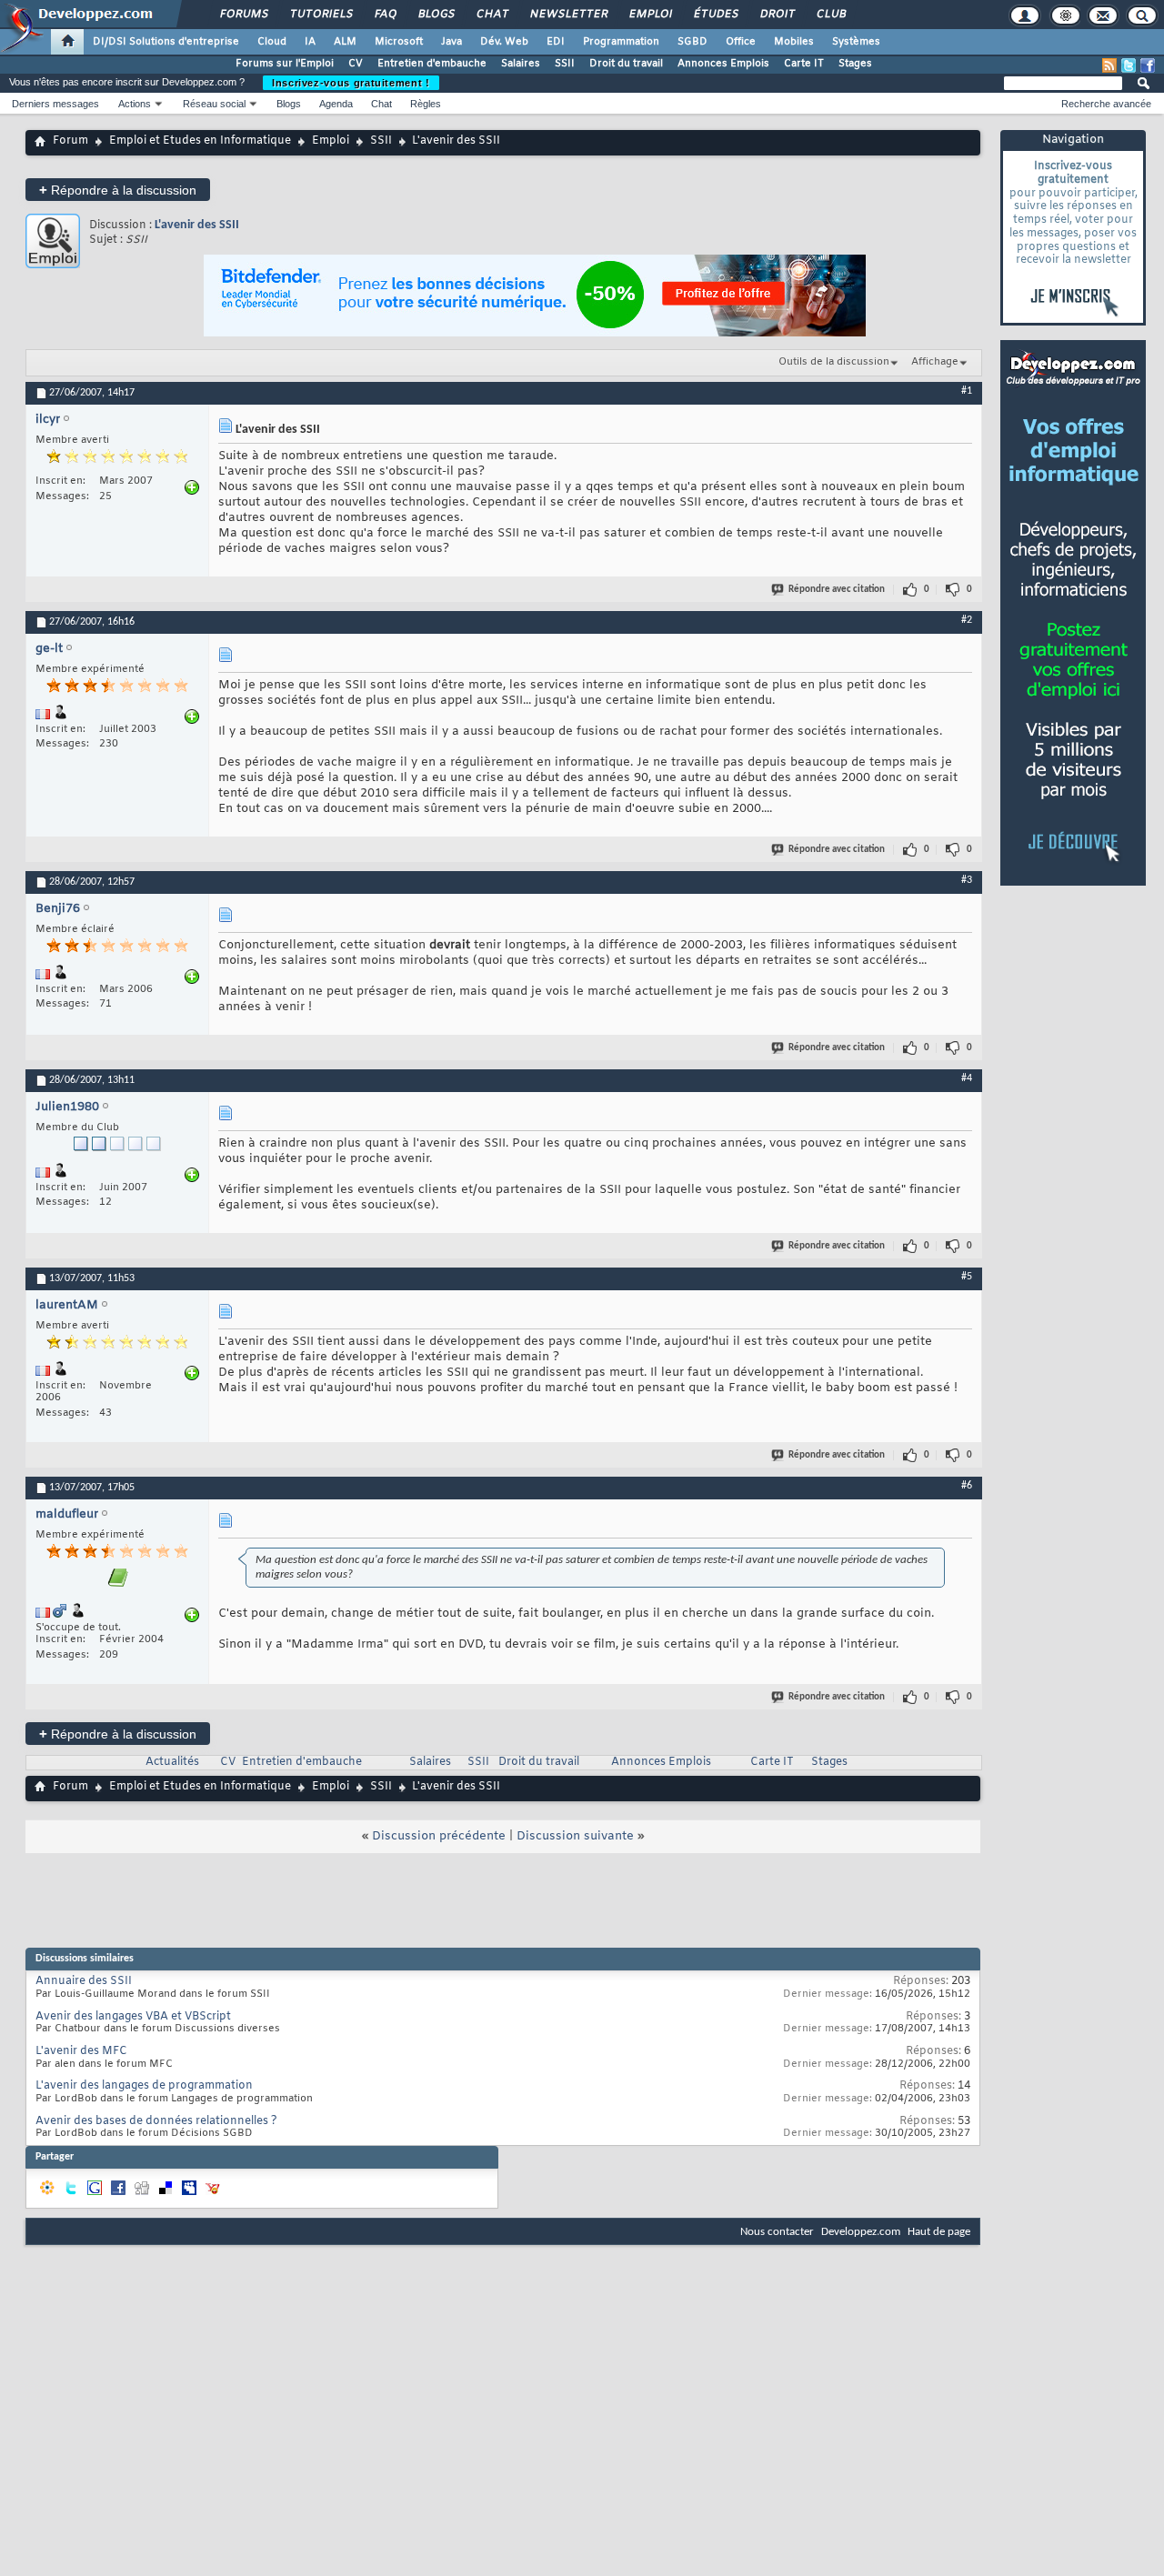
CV (356, 64)
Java (452, 42)
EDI (556, 42)
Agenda (336, 104)
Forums (243, 15)
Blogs (436, 15)
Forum (70, 141)
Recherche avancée (1106, 104)
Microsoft (399, 42)
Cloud (272, 42)
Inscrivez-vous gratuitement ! (351, 83)
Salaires (521, 64)
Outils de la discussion (834, 362)
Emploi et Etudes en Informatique (200, 141)
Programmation (621, 42)
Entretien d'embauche (432, 64)
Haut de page (939, 2232)
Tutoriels (321, 15)
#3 (967, 880)
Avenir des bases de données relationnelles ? (156, 2121)
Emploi (650, 15)
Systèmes (856, 42)
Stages (855, 64)
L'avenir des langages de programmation (144, 2086)
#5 (967, 1277)
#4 (967, 1078)
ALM (345, 42)
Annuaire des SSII (84, 1981)
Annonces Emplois (723, 64)
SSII (565, 64)
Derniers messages (55, 104)
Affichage (935, 362)
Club (830, 15)
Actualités (172, 1762)
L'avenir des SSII (197, 225)
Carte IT (804, 64)
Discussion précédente (439, 1836)
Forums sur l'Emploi (285, 64)
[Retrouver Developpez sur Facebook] (1148, 65)
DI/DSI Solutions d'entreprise (166, 42)
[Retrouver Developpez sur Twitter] (1129, 65)
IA (310, 42)
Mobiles (794, 42)
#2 (967, 620)
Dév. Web (504, 42)
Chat (492, 15)
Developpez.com (861, 2232)
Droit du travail (626, 64)
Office (741, 42)
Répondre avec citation (837, 590)
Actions (135, 104)
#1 (967, 391)
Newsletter (568, 15)
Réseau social (214, 104)
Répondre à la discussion (118, 190)
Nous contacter (777, 2232)
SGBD (692, 42)
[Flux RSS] (1109, 65)
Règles (426, 104)
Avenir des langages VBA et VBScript (133, 2017)
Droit (777, 15)
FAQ (385, 15)
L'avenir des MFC (81, 2051)
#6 (967, 1486)
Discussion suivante (575, 1836)
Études (715, 15)
